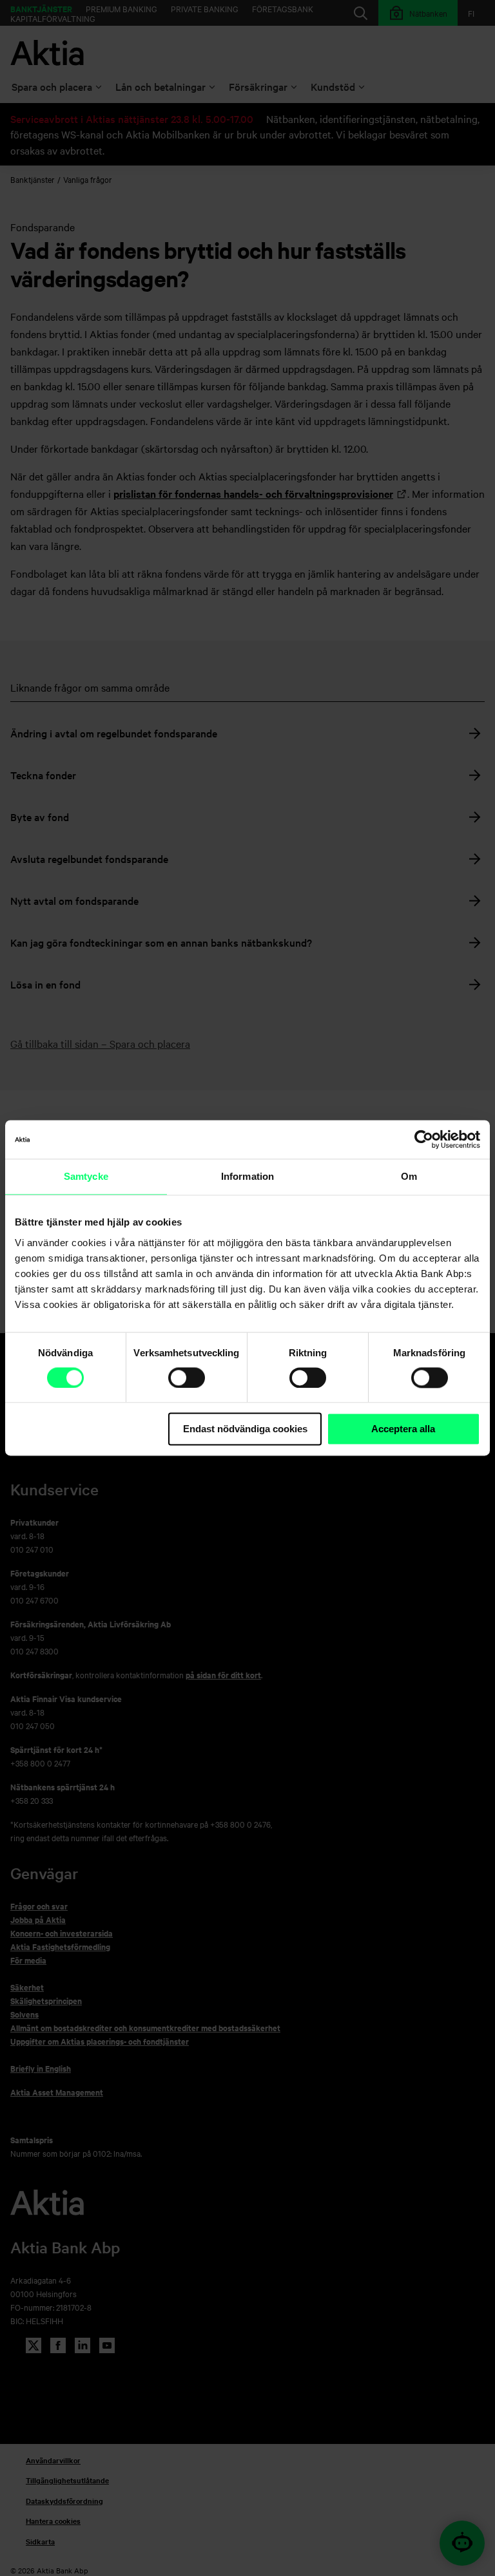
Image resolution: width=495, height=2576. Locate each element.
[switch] (187, 1378)
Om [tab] (409, 1176)
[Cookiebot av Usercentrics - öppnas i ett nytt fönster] (424, 1139)
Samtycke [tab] (86, 1176)
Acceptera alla (403, 1429)
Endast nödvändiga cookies (245, 1429)
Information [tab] (247, 1176)
